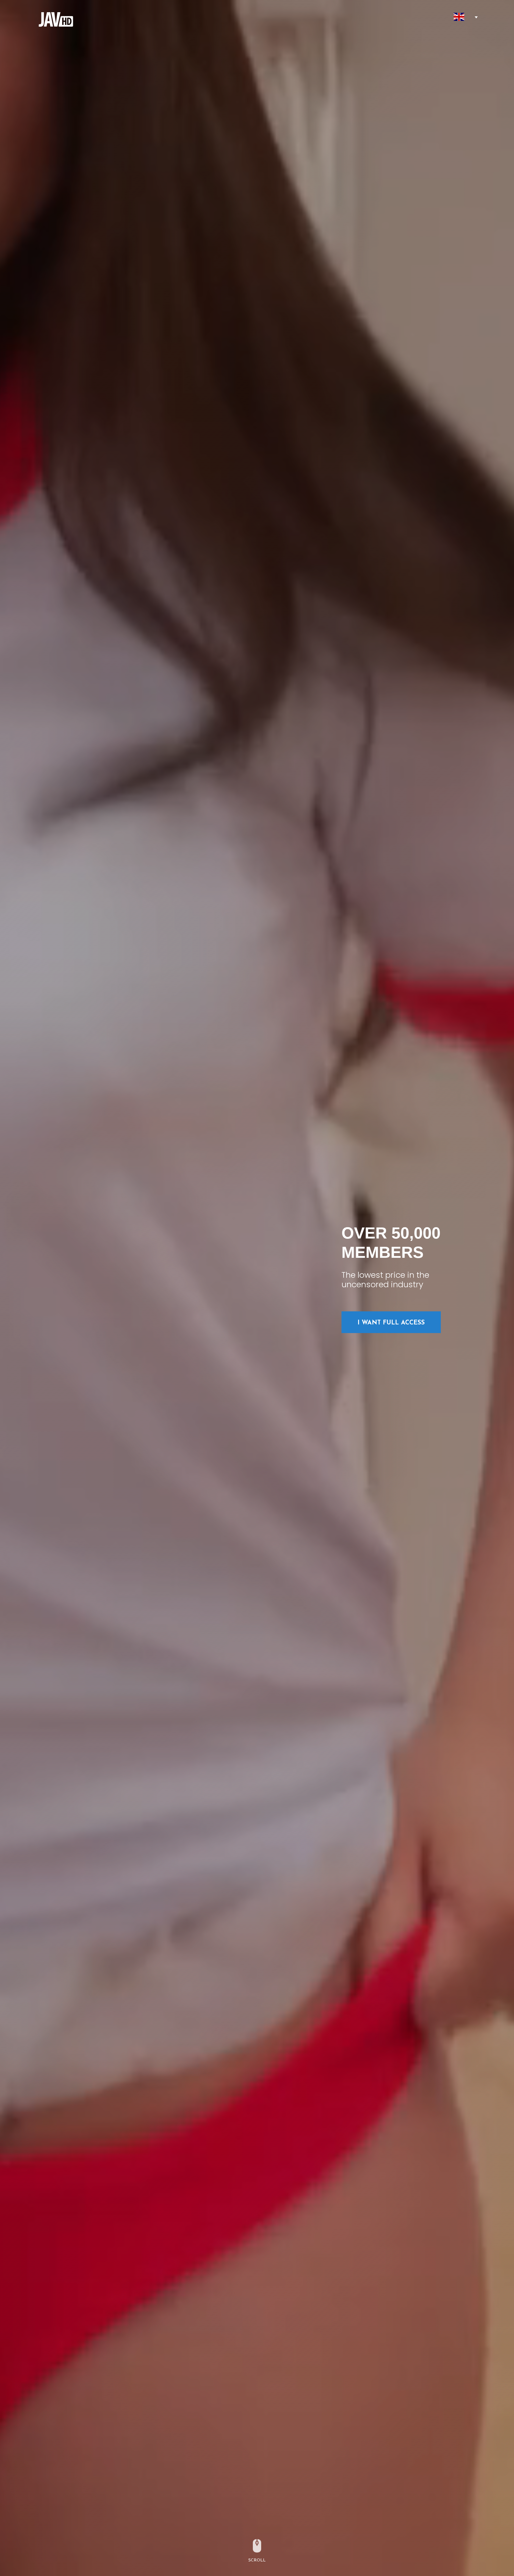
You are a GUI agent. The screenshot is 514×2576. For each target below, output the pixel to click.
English (459, 17)
